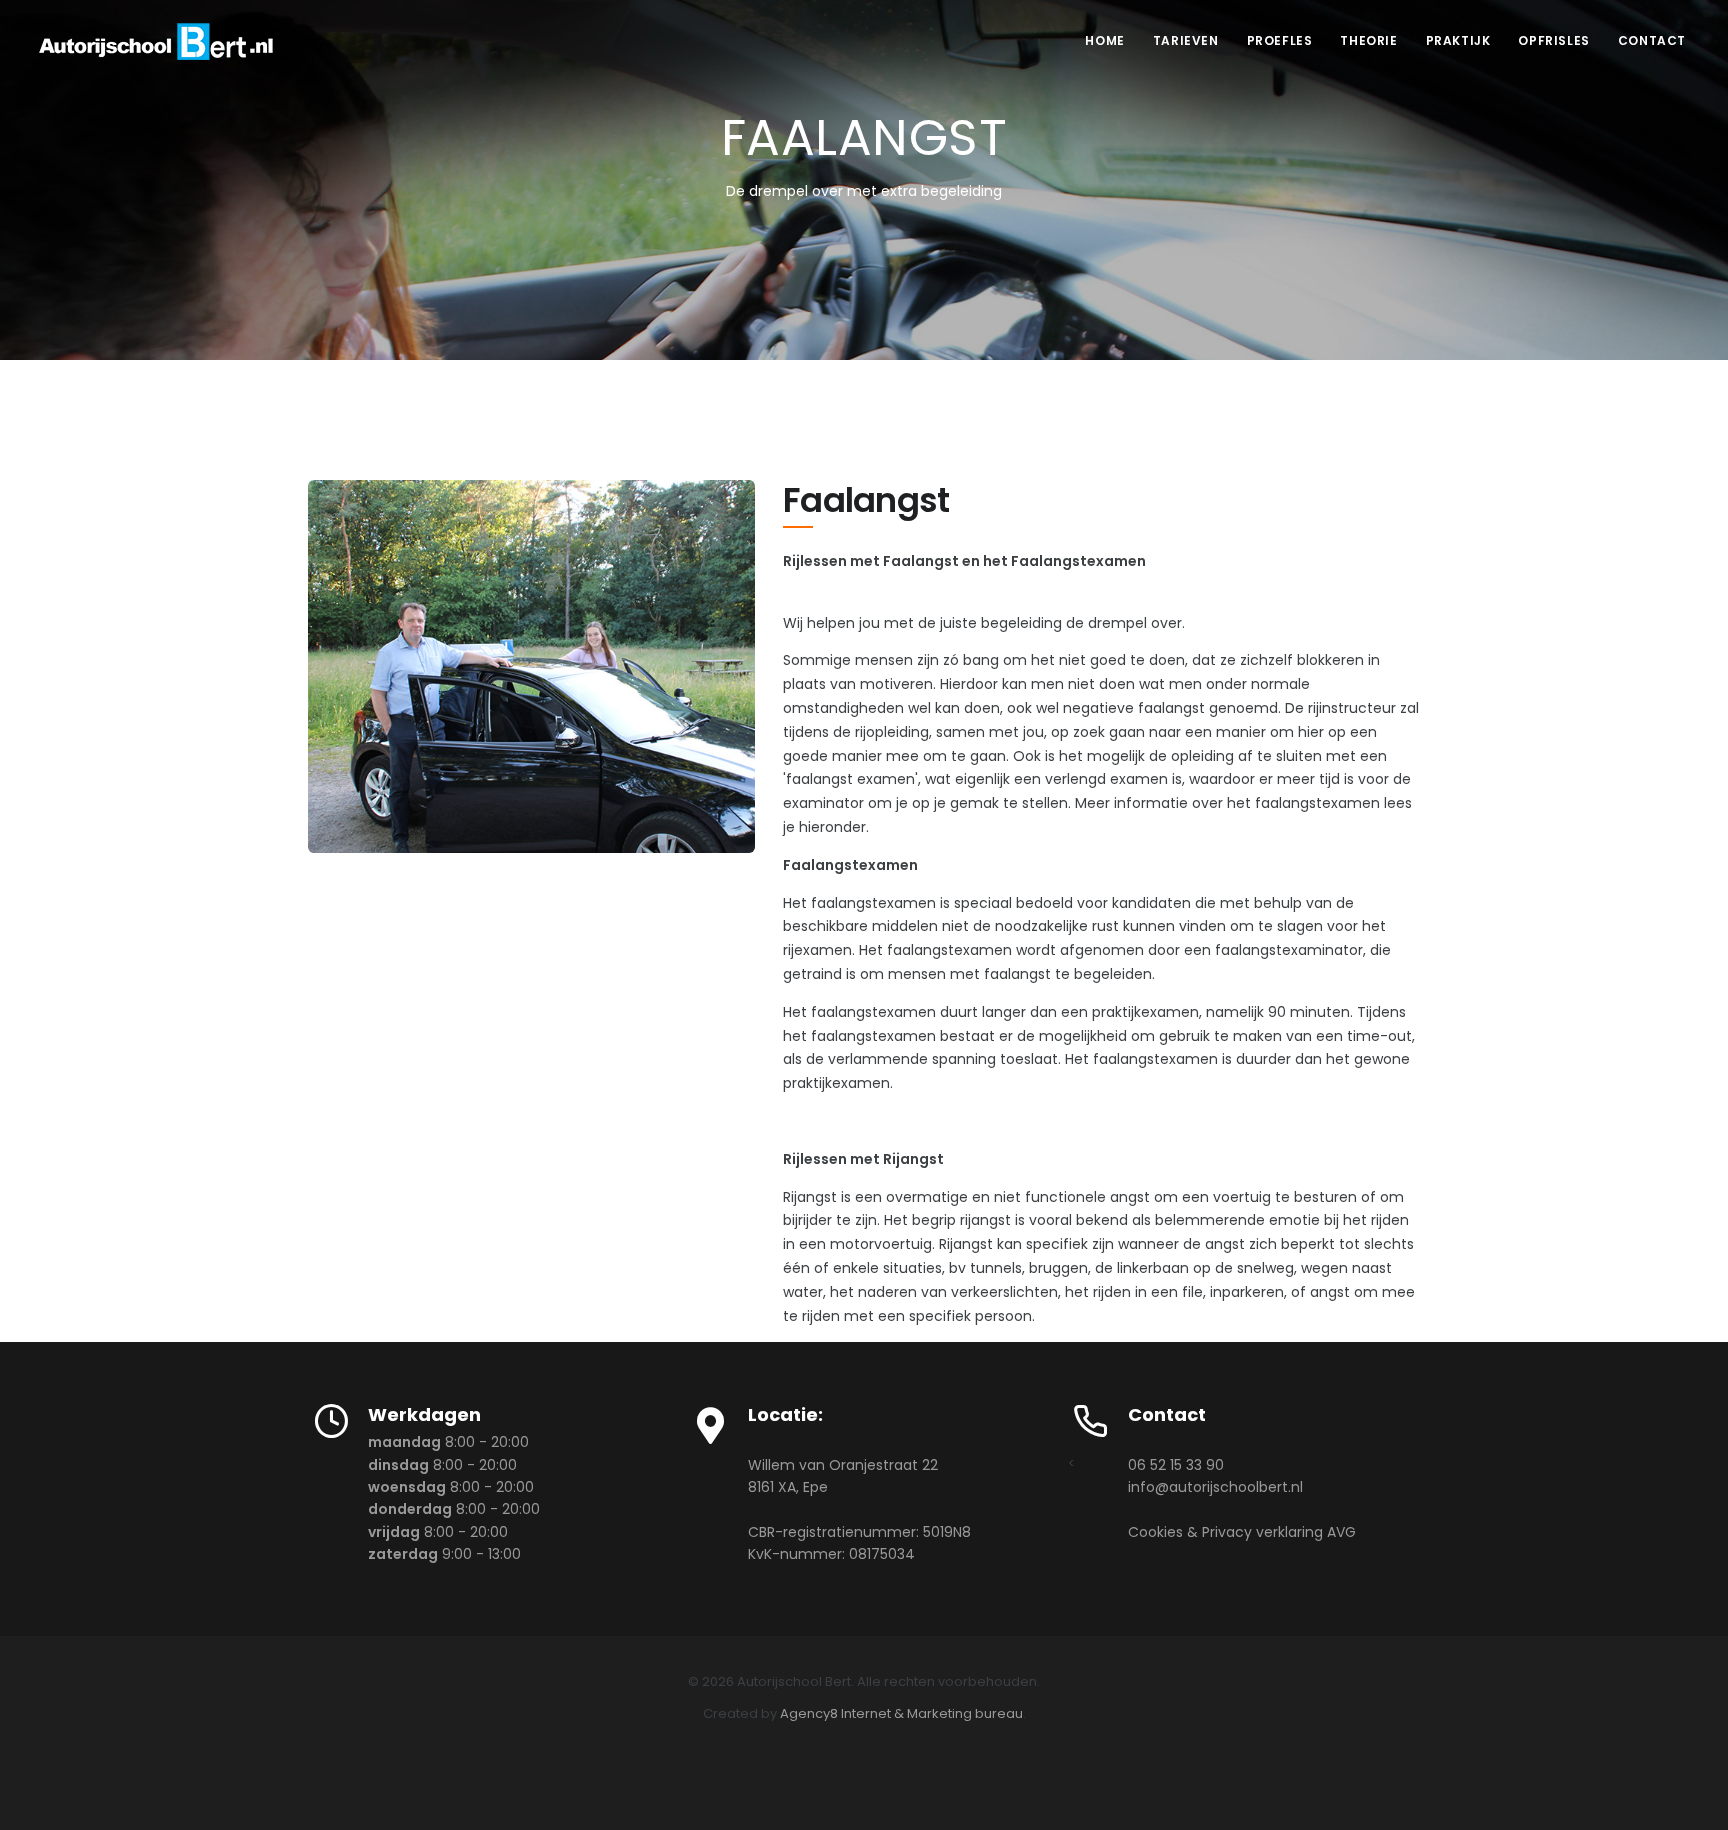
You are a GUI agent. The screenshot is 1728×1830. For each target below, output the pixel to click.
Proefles (1280, 40)
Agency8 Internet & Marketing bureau (901, 1713)
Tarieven (1186, 40)
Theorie (1368, 40)
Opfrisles (1553, 40)
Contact (1652, 40)
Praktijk (1458, 40)
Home (1104, 40)
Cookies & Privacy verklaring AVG (1242, 1532)
